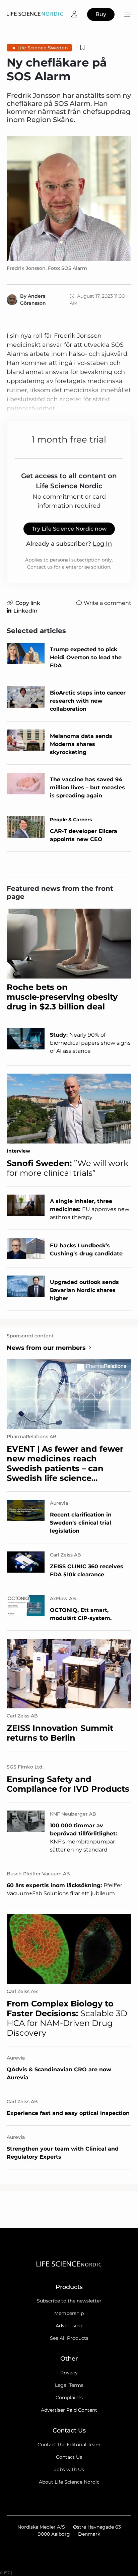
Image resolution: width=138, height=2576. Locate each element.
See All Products (69, 2338)
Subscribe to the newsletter (69, 2301)
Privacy (69, 2373)
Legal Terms (69, 2385)
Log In (102, 544)
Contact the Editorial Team (69, 2445)
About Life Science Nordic (69, 2482)
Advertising (69, 2326)
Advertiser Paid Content (69, 2410)
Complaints (69, 2398)
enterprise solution (88, 567)
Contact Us (69, 2457)
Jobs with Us (69, 2469)
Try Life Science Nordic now (69, 529)
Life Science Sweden (43, 48)
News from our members (46, 1348)
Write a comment (108, 603)
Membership (69, 2313)
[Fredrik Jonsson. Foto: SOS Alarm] (69, 198)
